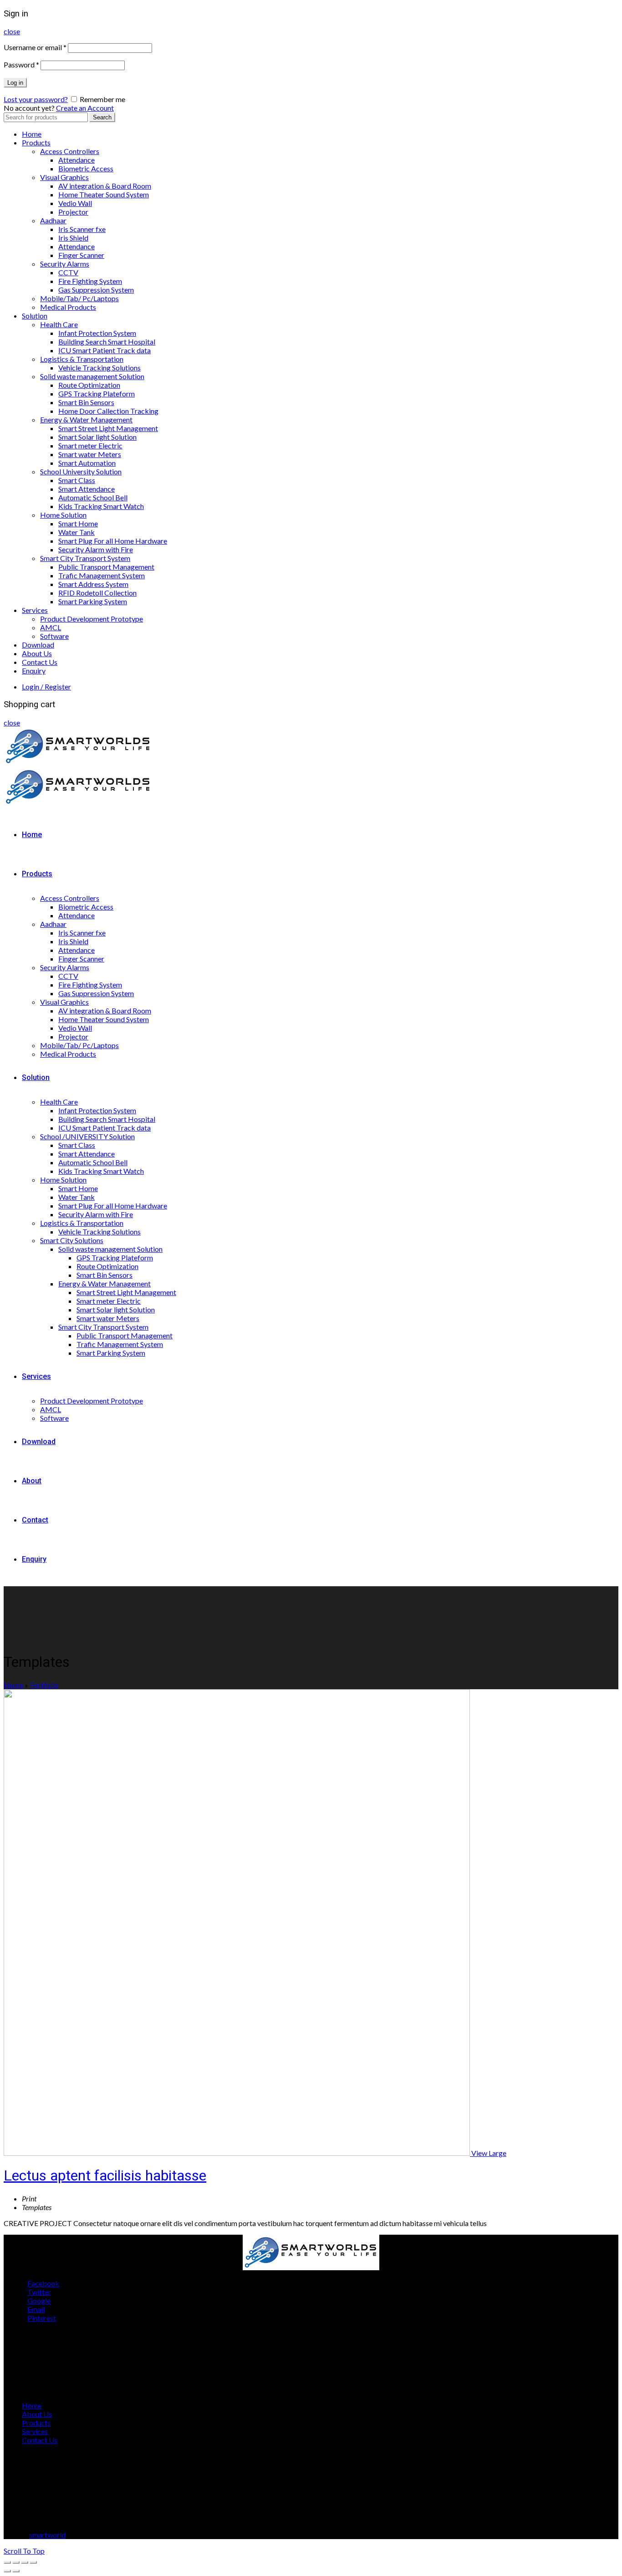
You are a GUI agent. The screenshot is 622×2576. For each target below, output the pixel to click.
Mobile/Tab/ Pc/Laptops (79, 298)
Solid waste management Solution (92, 376)
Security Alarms (65, 264)
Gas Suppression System (96, 290)
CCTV (68, 272)
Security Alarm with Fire (96, 549)
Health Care (59, 324)
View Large (489, 2153)
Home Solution (63, 515)
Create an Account (85, 108)
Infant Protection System (97, 333)
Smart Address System (93, 584)
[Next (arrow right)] (16, 2571)
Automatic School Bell (93, 497)
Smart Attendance (87, 489)
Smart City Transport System (85, 558)
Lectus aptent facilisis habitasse (105, 2175)
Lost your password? (36, 99)
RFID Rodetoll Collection (97, 593)
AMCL (51, 627)
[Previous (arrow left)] (7, 2571)
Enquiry (34, 671)
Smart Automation (87, 463)
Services (35, 610)
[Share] (16, 2562)
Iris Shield (73, 238)
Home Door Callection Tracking (108, 411)
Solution (35, 316)
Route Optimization (89, 385)
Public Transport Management (106, 567)
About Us (37, 653)
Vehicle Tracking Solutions (99, 368)
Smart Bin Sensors (86, 402)
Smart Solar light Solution (97, 437)
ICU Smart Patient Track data (105, 350)
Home (32, 134)
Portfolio (44, 1685)
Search (102, 117)
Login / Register (46, 686)
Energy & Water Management (86, 419)
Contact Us (40, 662)
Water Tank (76, 532)
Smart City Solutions (72, 1240)
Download (38, 645)
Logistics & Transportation (82, 359)
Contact (35, 1520)
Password (21, 64)
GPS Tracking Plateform (97, 393)
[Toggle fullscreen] (25, 2562)
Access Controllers (70, 151)
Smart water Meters (90, 454)
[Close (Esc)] (7, 2562)
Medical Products (68, 307)
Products (36, 142)
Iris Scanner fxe (82, 229)
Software (54, 636)
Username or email (35, 47)
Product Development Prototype (92, 619)
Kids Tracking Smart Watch (101, 506)
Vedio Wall (75, 203)
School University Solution (81, 471)
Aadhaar (53, 220)
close (12, 31)
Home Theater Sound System (104, 194)
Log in (15, 83)
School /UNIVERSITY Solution (87, 1136)
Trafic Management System (102, 575)
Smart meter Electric (90, 445)
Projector (73, 212)
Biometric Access (86, 168)
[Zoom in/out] (33, 2562)
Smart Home (78, 523)
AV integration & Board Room (105, 186)
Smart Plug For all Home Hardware (113, 541)
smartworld (47, 2535)
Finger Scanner (81, 255)
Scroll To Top (24, 2551)
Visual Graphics (64, 177)
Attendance (76, 160)
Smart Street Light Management (108, 428)
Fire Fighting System (90, 281)
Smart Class (77, 480)
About (32, 1481)
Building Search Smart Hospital (107, 342)
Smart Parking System (93, 601)
